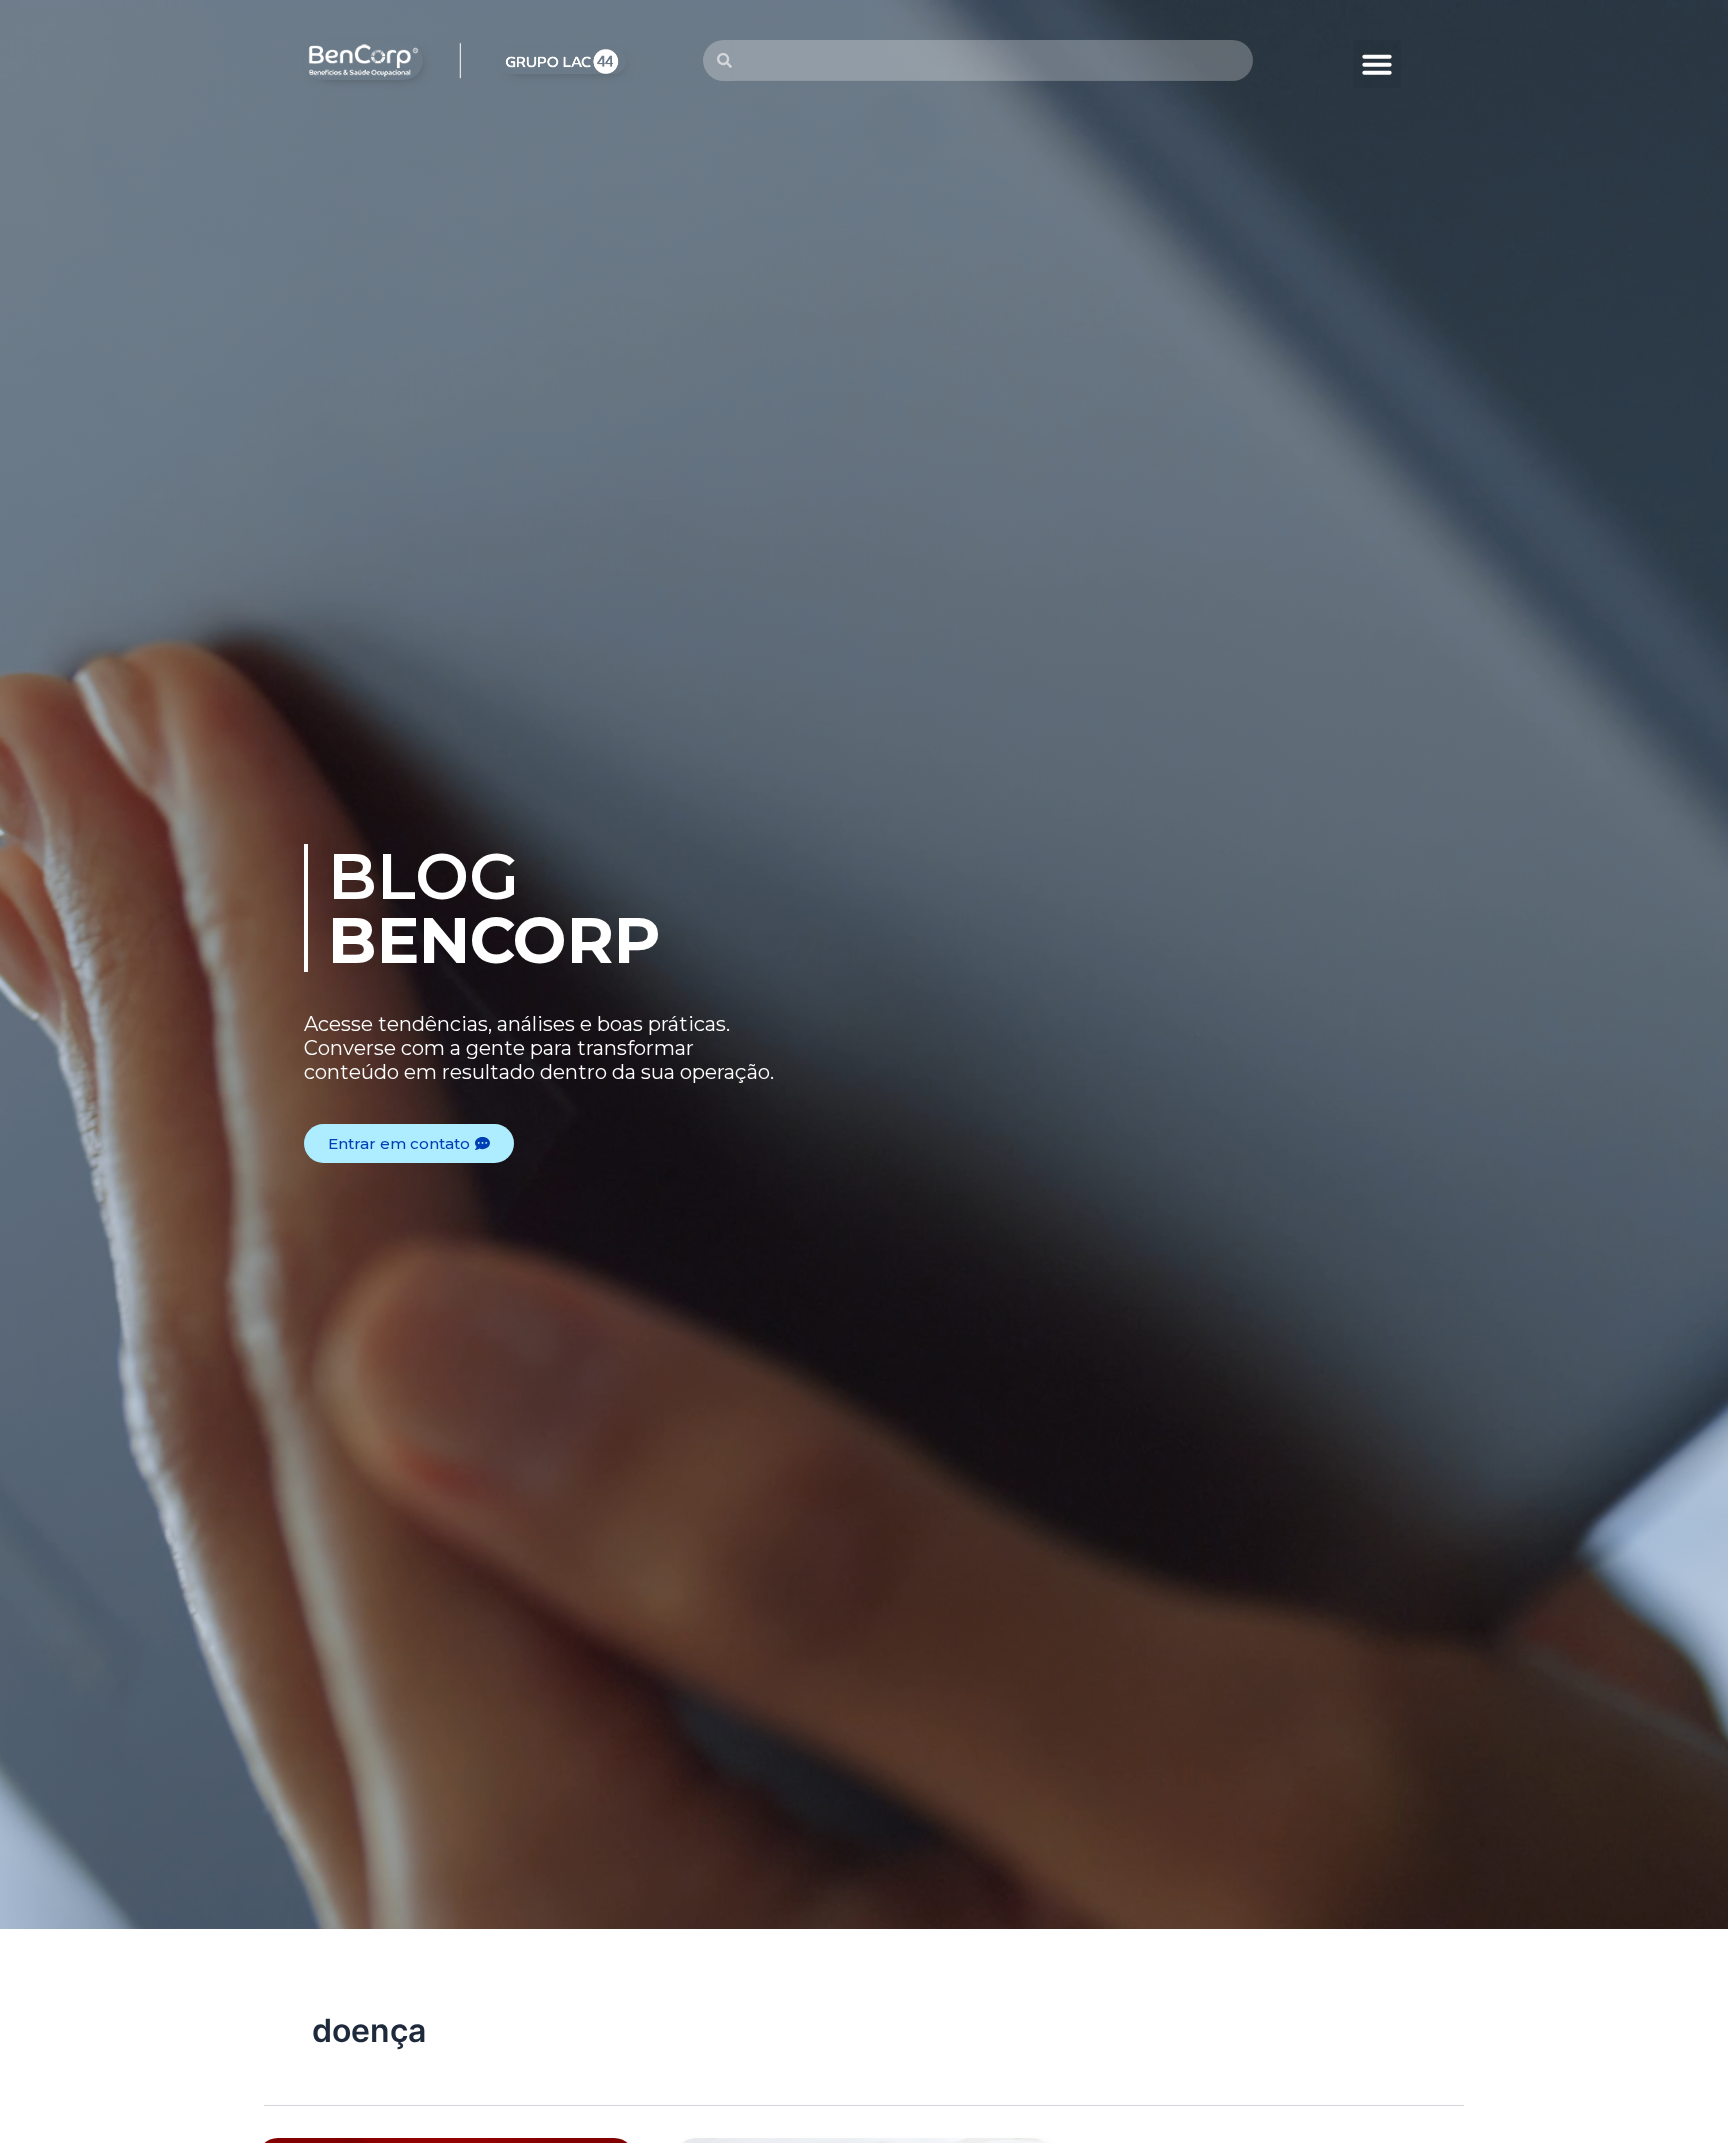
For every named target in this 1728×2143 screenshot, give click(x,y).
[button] (1377, 64)
